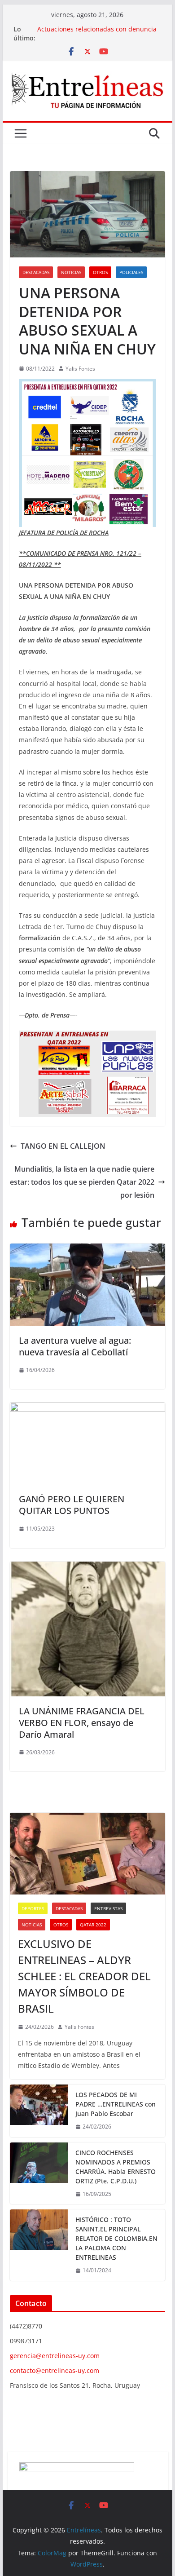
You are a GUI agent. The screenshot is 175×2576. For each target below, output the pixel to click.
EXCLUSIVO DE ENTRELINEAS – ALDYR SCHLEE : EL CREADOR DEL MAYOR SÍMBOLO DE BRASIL (84, 1976)
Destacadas (36, 272)
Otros (100, 272)
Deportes (33, 1908)
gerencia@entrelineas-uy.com (55, 2356)
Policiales (131, 272)
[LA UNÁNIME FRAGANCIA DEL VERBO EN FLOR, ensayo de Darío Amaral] (87, 1568)
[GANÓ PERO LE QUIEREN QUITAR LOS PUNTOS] (87, 1409)
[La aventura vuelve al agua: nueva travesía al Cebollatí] (87, 1250)
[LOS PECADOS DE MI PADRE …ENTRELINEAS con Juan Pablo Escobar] (39, 2111)
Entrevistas (108, 1908)
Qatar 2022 (93, 1925)
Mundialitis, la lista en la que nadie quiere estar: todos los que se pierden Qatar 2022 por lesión (82, 1182)
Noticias (71, 272)
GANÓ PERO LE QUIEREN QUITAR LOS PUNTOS (72, 1505)
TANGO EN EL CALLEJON (63, 1146)
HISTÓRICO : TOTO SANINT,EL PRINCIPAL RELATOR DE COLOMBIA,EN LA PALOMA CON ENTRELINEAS (116, 2238)
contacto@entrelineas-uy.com (55, 2370)
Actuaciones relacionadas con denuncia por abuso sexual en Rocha (97, 33)
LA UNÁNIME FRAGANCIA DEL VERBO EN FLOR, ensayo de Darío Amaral (82, 1723)
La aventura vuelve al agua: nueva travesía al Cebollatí (75, 1346)
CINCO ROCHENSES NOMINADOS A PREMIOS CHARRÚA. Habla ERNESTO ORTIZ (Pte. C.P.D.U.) (116, 2167)
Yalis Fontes (80, 369)
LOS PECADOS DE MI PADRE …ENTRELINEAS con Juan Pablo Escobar (116, 2104)
